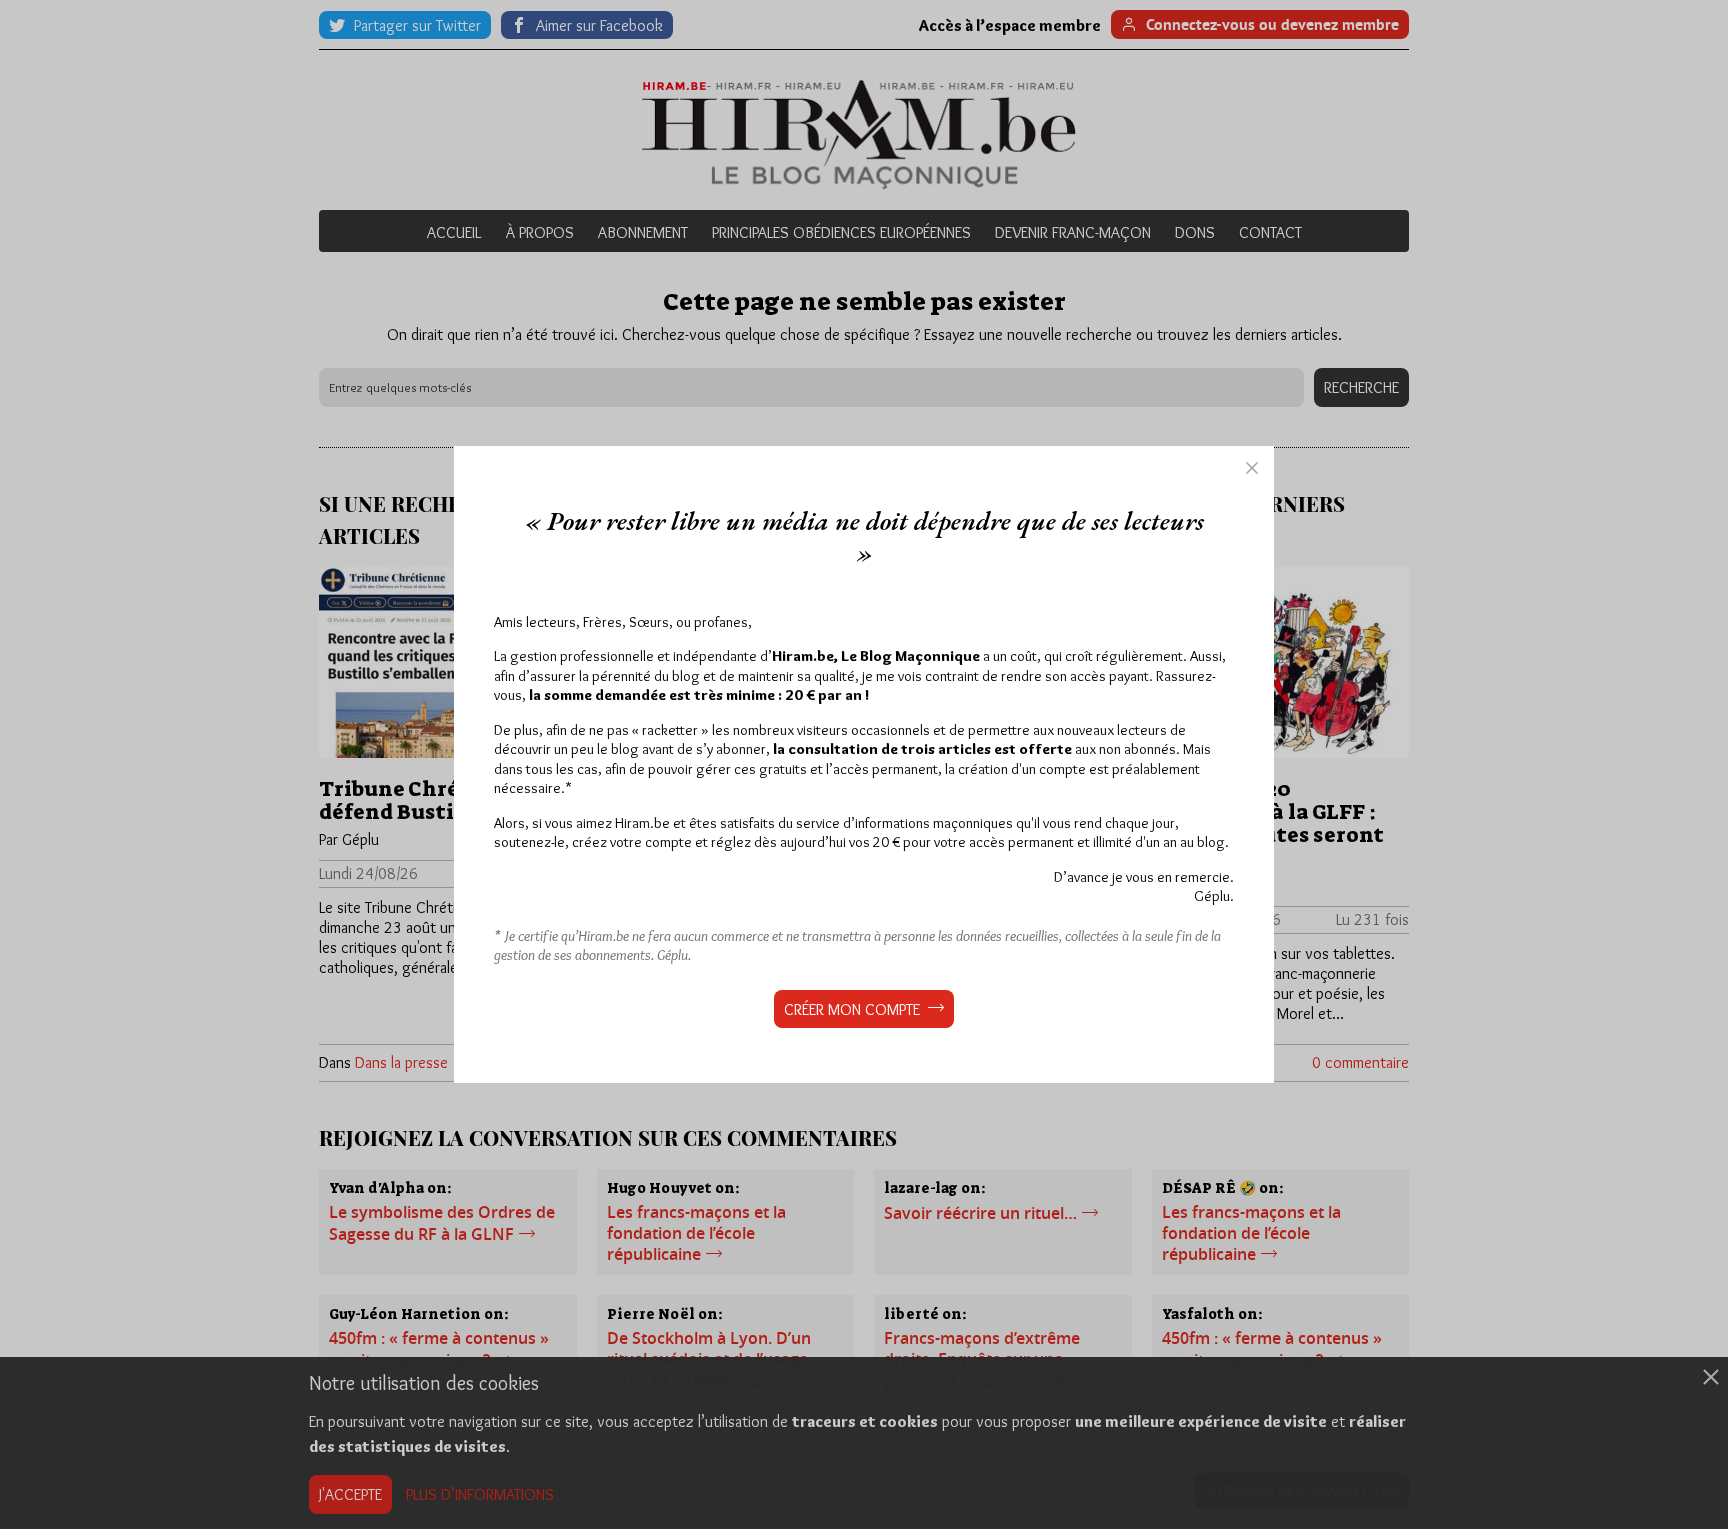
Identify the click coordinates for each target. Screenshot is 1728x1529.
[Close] (1252, 468)
